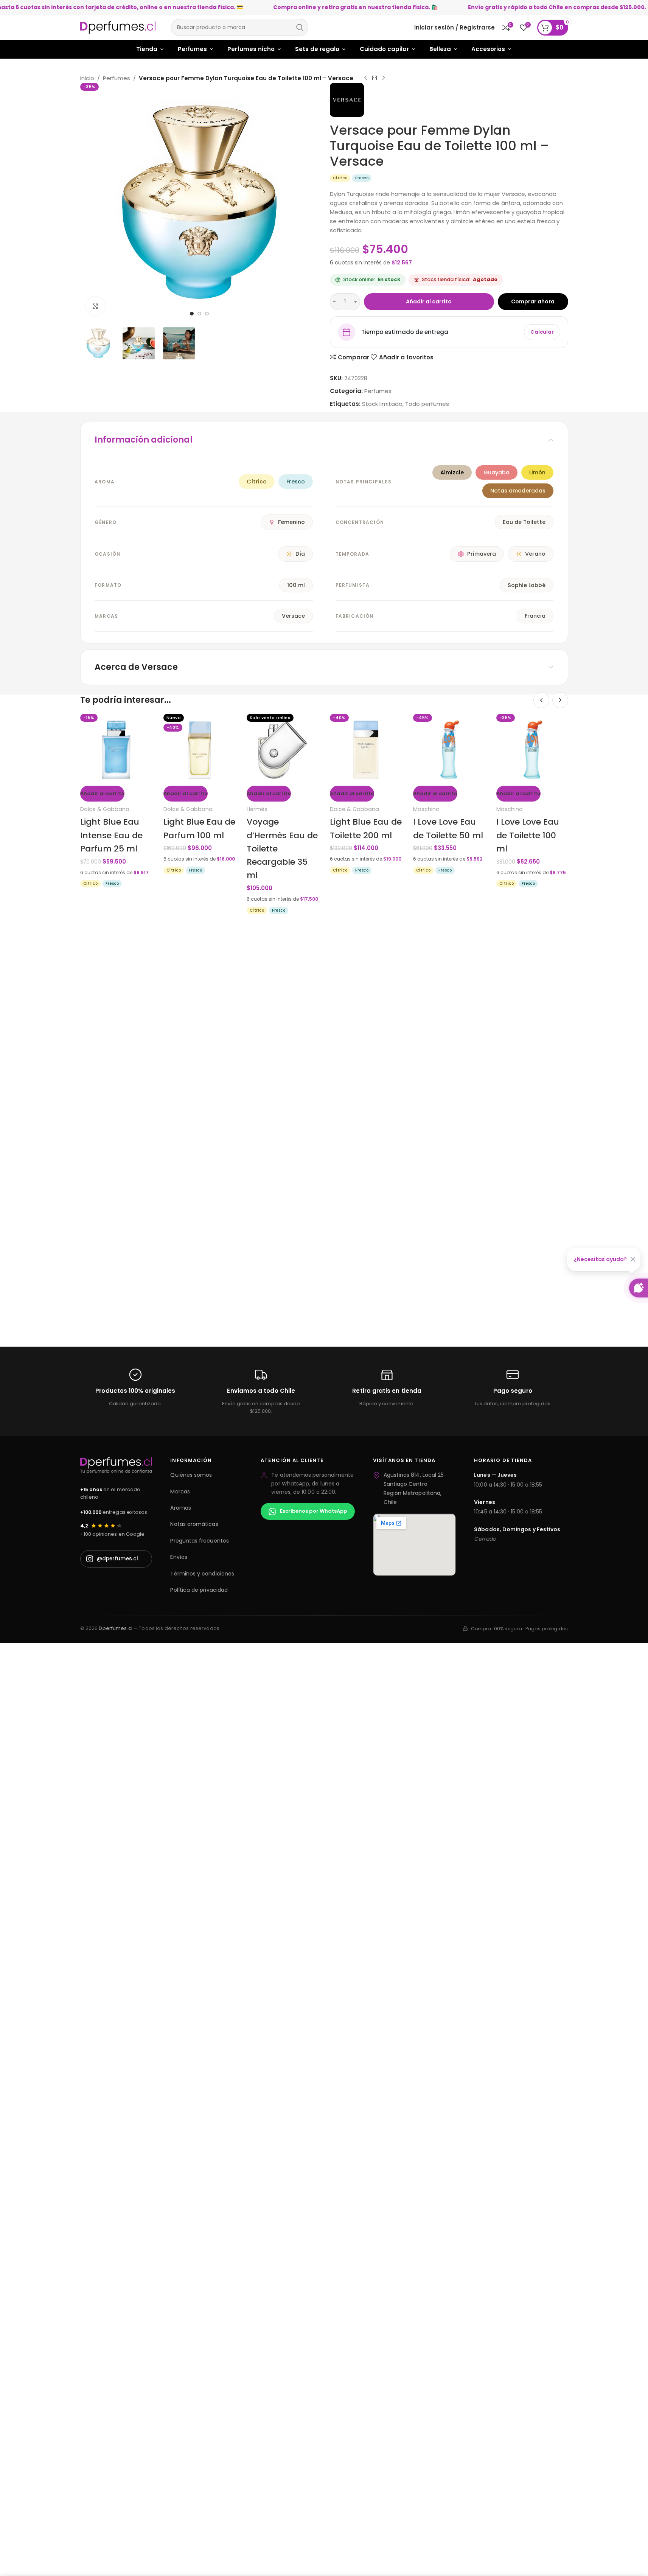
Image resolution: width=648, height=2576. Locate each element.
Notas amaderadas (518, 491)
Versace (293, 616)
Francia (535, 616)
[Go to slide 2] (199, 314)
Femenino (291, 522)
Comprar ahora (533, 301)
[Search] (300, 27)
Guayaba (496, 472)
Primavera (482, 554)
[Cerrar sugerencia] (633, 1259)
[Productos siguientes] (560, 700)
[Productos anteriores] (541, 700)
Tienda (147, 49)
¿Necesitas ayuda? (600, 1259)
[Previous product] (365, 78)
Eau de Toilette (524, 522)
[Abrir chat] (639, 1288)
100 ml (296, 585)
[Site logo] (118, 27)
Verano (535, 554)
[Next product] (384, 78)
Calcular (542, 332)
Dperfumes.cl (116, 1628)
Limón (537, 472)
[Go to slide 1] (192, 314)
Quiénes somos (191, 1475)
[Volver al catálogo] (375, 78)
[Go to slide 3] (207, 314)
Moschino (426, 809)
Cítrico (257, 482)
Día (300, 554)
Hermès (257, 809)
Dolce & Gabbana (105, 809)
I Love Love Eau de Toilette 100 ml (528, 835)
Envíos (179, 1557)
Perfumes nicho (251, 49)
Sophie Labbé (527, 585)
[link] (340, 178)
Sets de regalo (317, 49)
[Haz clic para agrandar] (95, 306)
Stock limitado (382, 404)
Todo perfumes (427, 404)
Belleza (440, 49)
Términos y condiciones (202, 1574)
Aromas (180, 1508)
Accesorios (488, 49)
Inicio (87, 78)
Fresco (296, 482)
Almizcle (452, 472)
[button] (102, 794)
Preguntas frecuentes (199, 1541)
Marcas (180, 1492)
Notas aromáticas (194, 1524)
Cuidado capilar (384, 49)
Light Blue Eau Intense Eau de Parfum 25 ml (111, 835)
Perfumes (192, 49)
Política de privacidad (199, 1590)
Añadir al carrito (429, 301)
